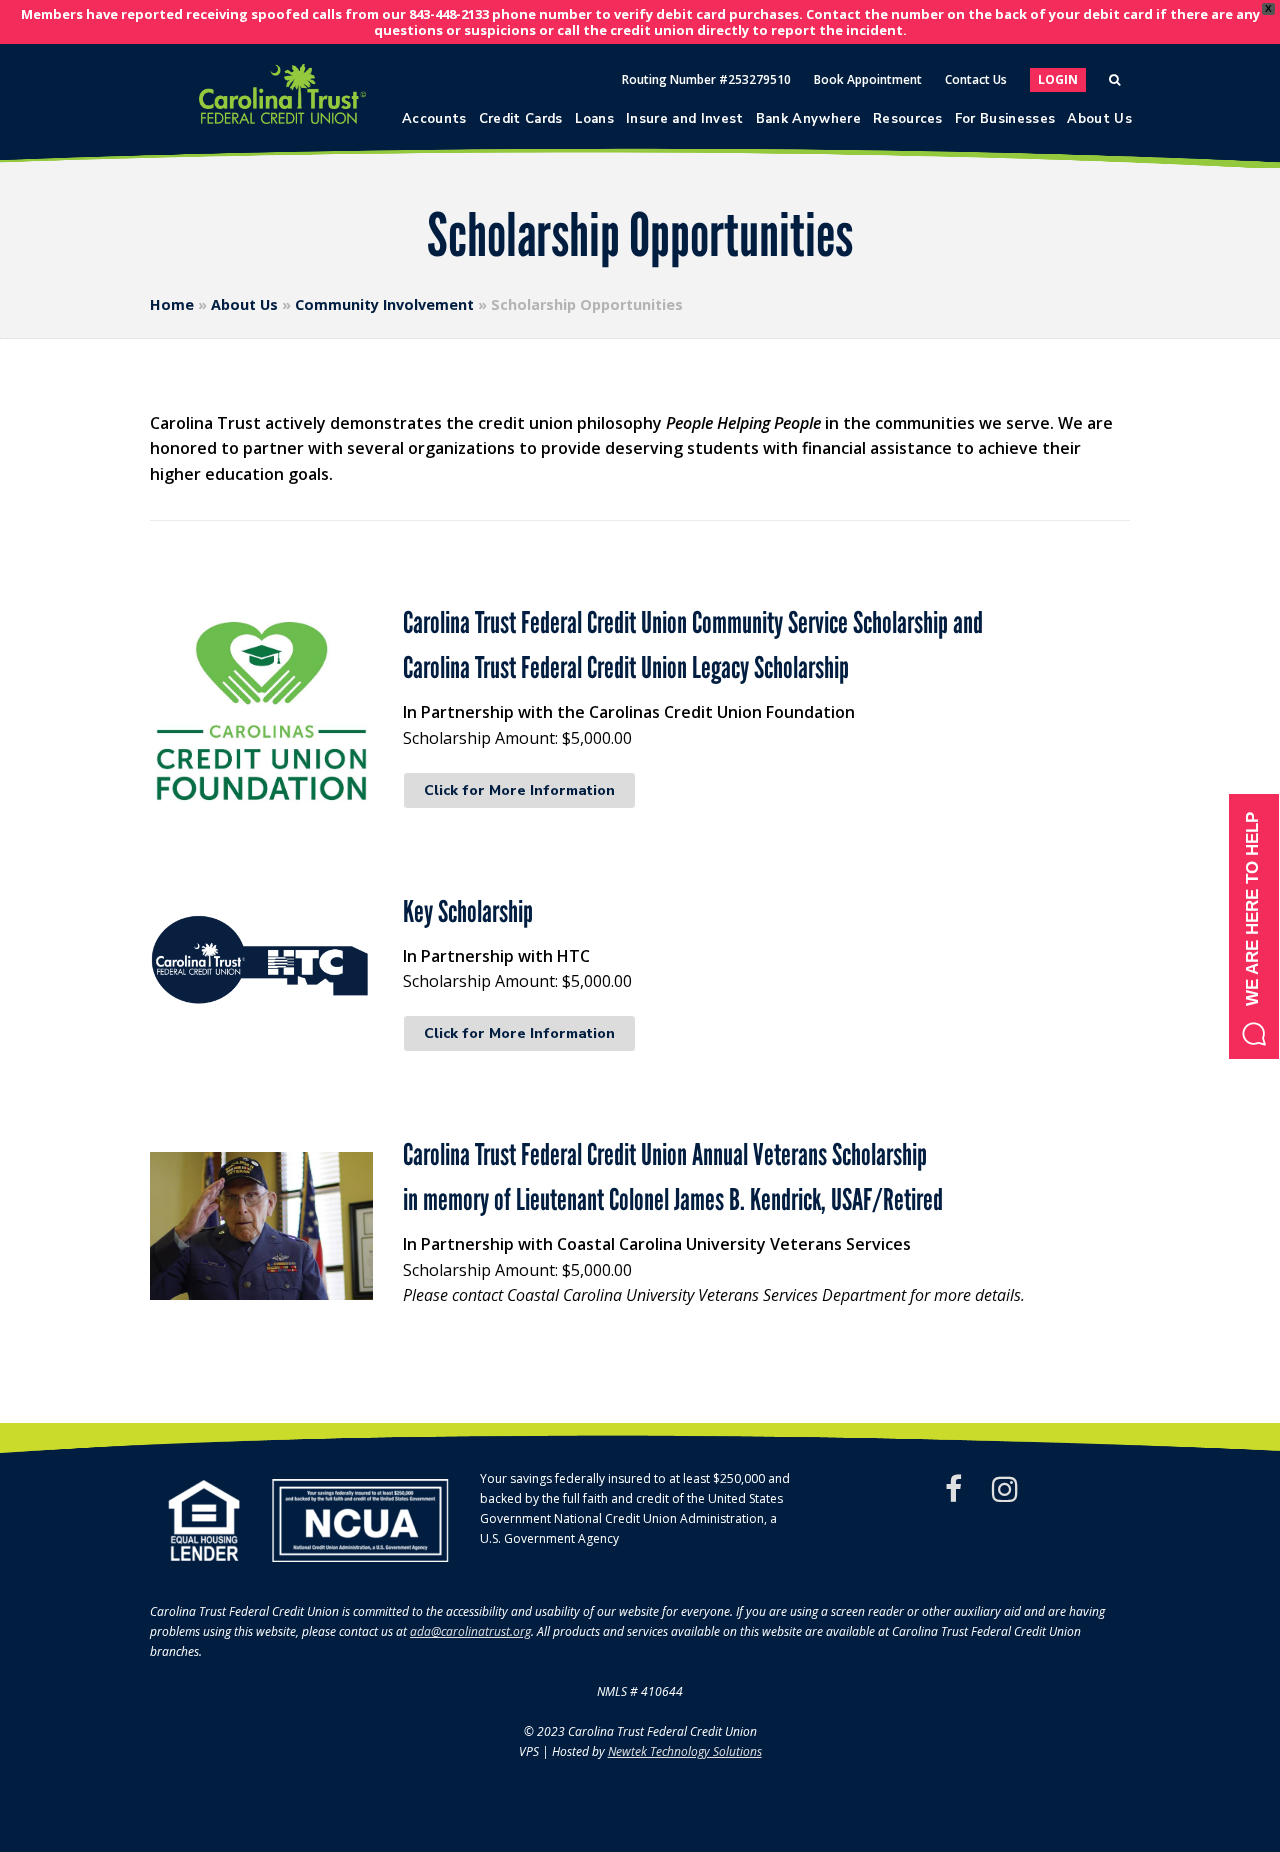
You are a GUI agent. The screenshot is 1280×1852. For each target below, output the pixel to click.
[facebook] (953, 1489)
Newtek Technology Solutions (685, 1751)
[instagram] (1005, 1489)
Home (172, 304)
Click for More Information (519, 790)
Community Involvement (384, 304)
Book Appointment (868, 79)
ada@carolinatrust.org (470, 1631)
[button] (1254, 926)
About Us (244, 304)
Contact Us (976, 79)
